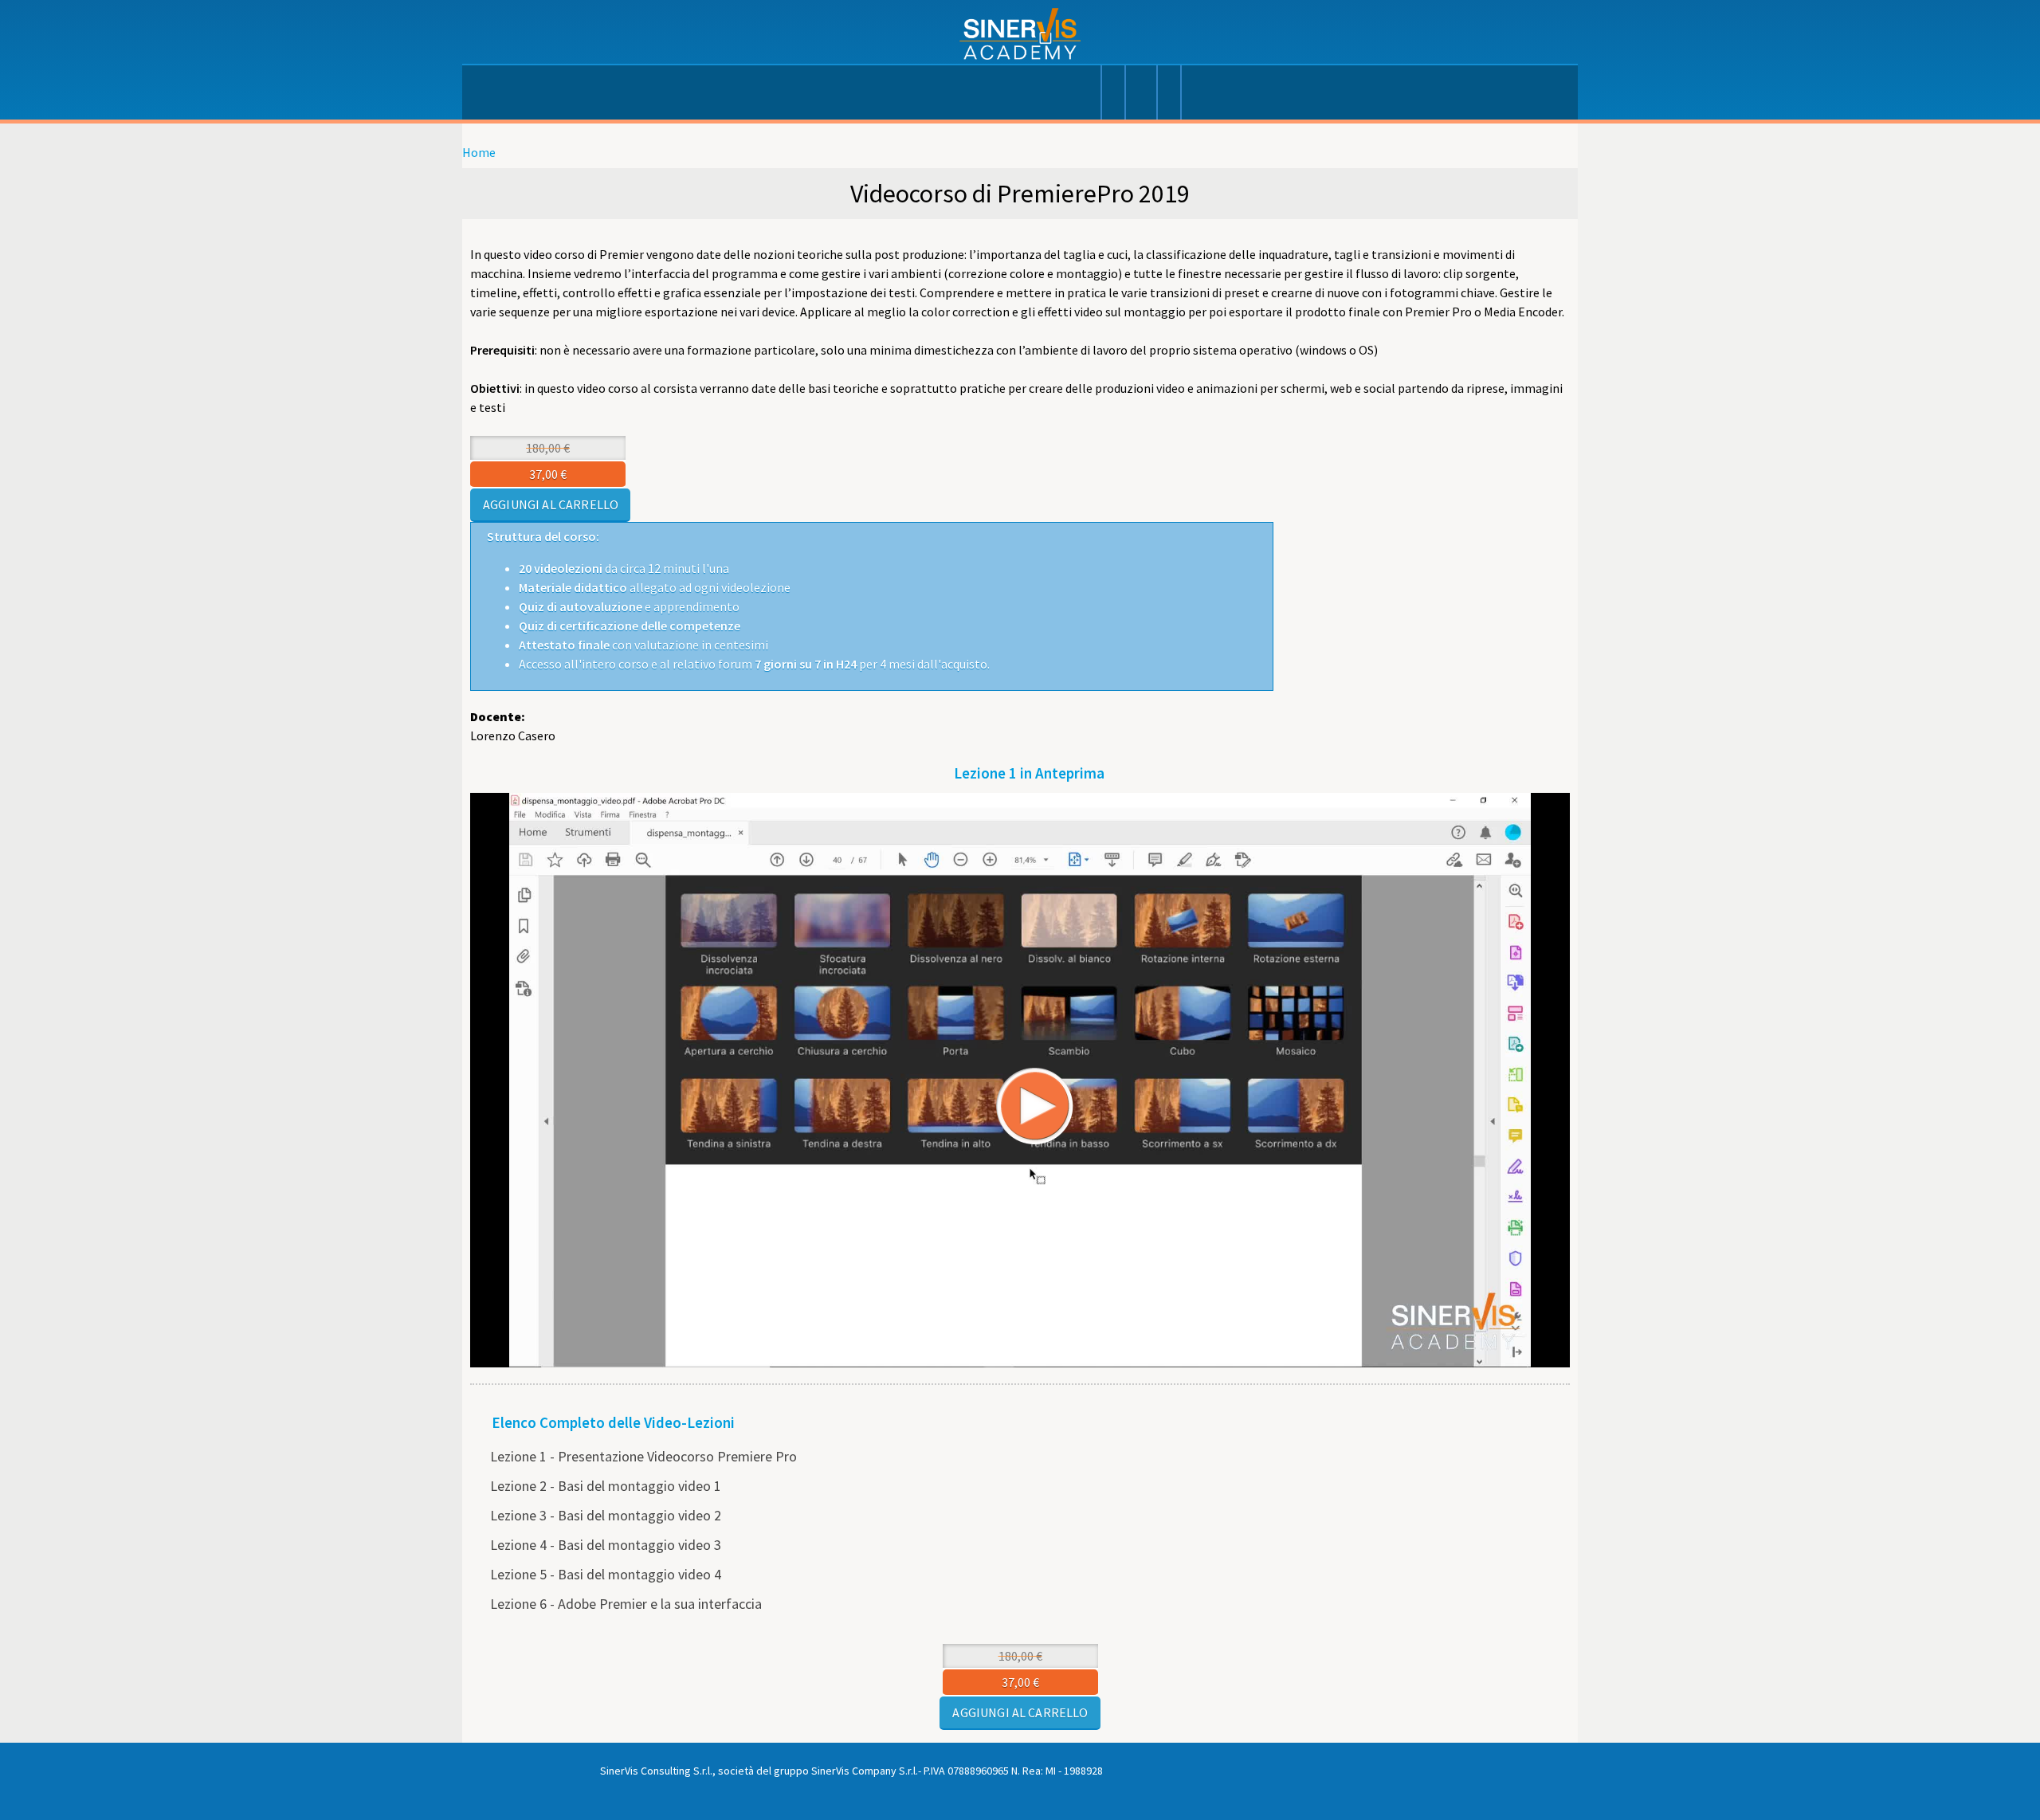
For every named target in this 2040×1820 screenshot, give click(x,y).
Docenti (1112, 96)
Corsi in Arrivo (1168, 96)
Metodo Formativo (1089, 96)
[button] (980, 1031)
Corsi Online (1140, 96)
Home (479, 152)
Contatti (1192, 96)
